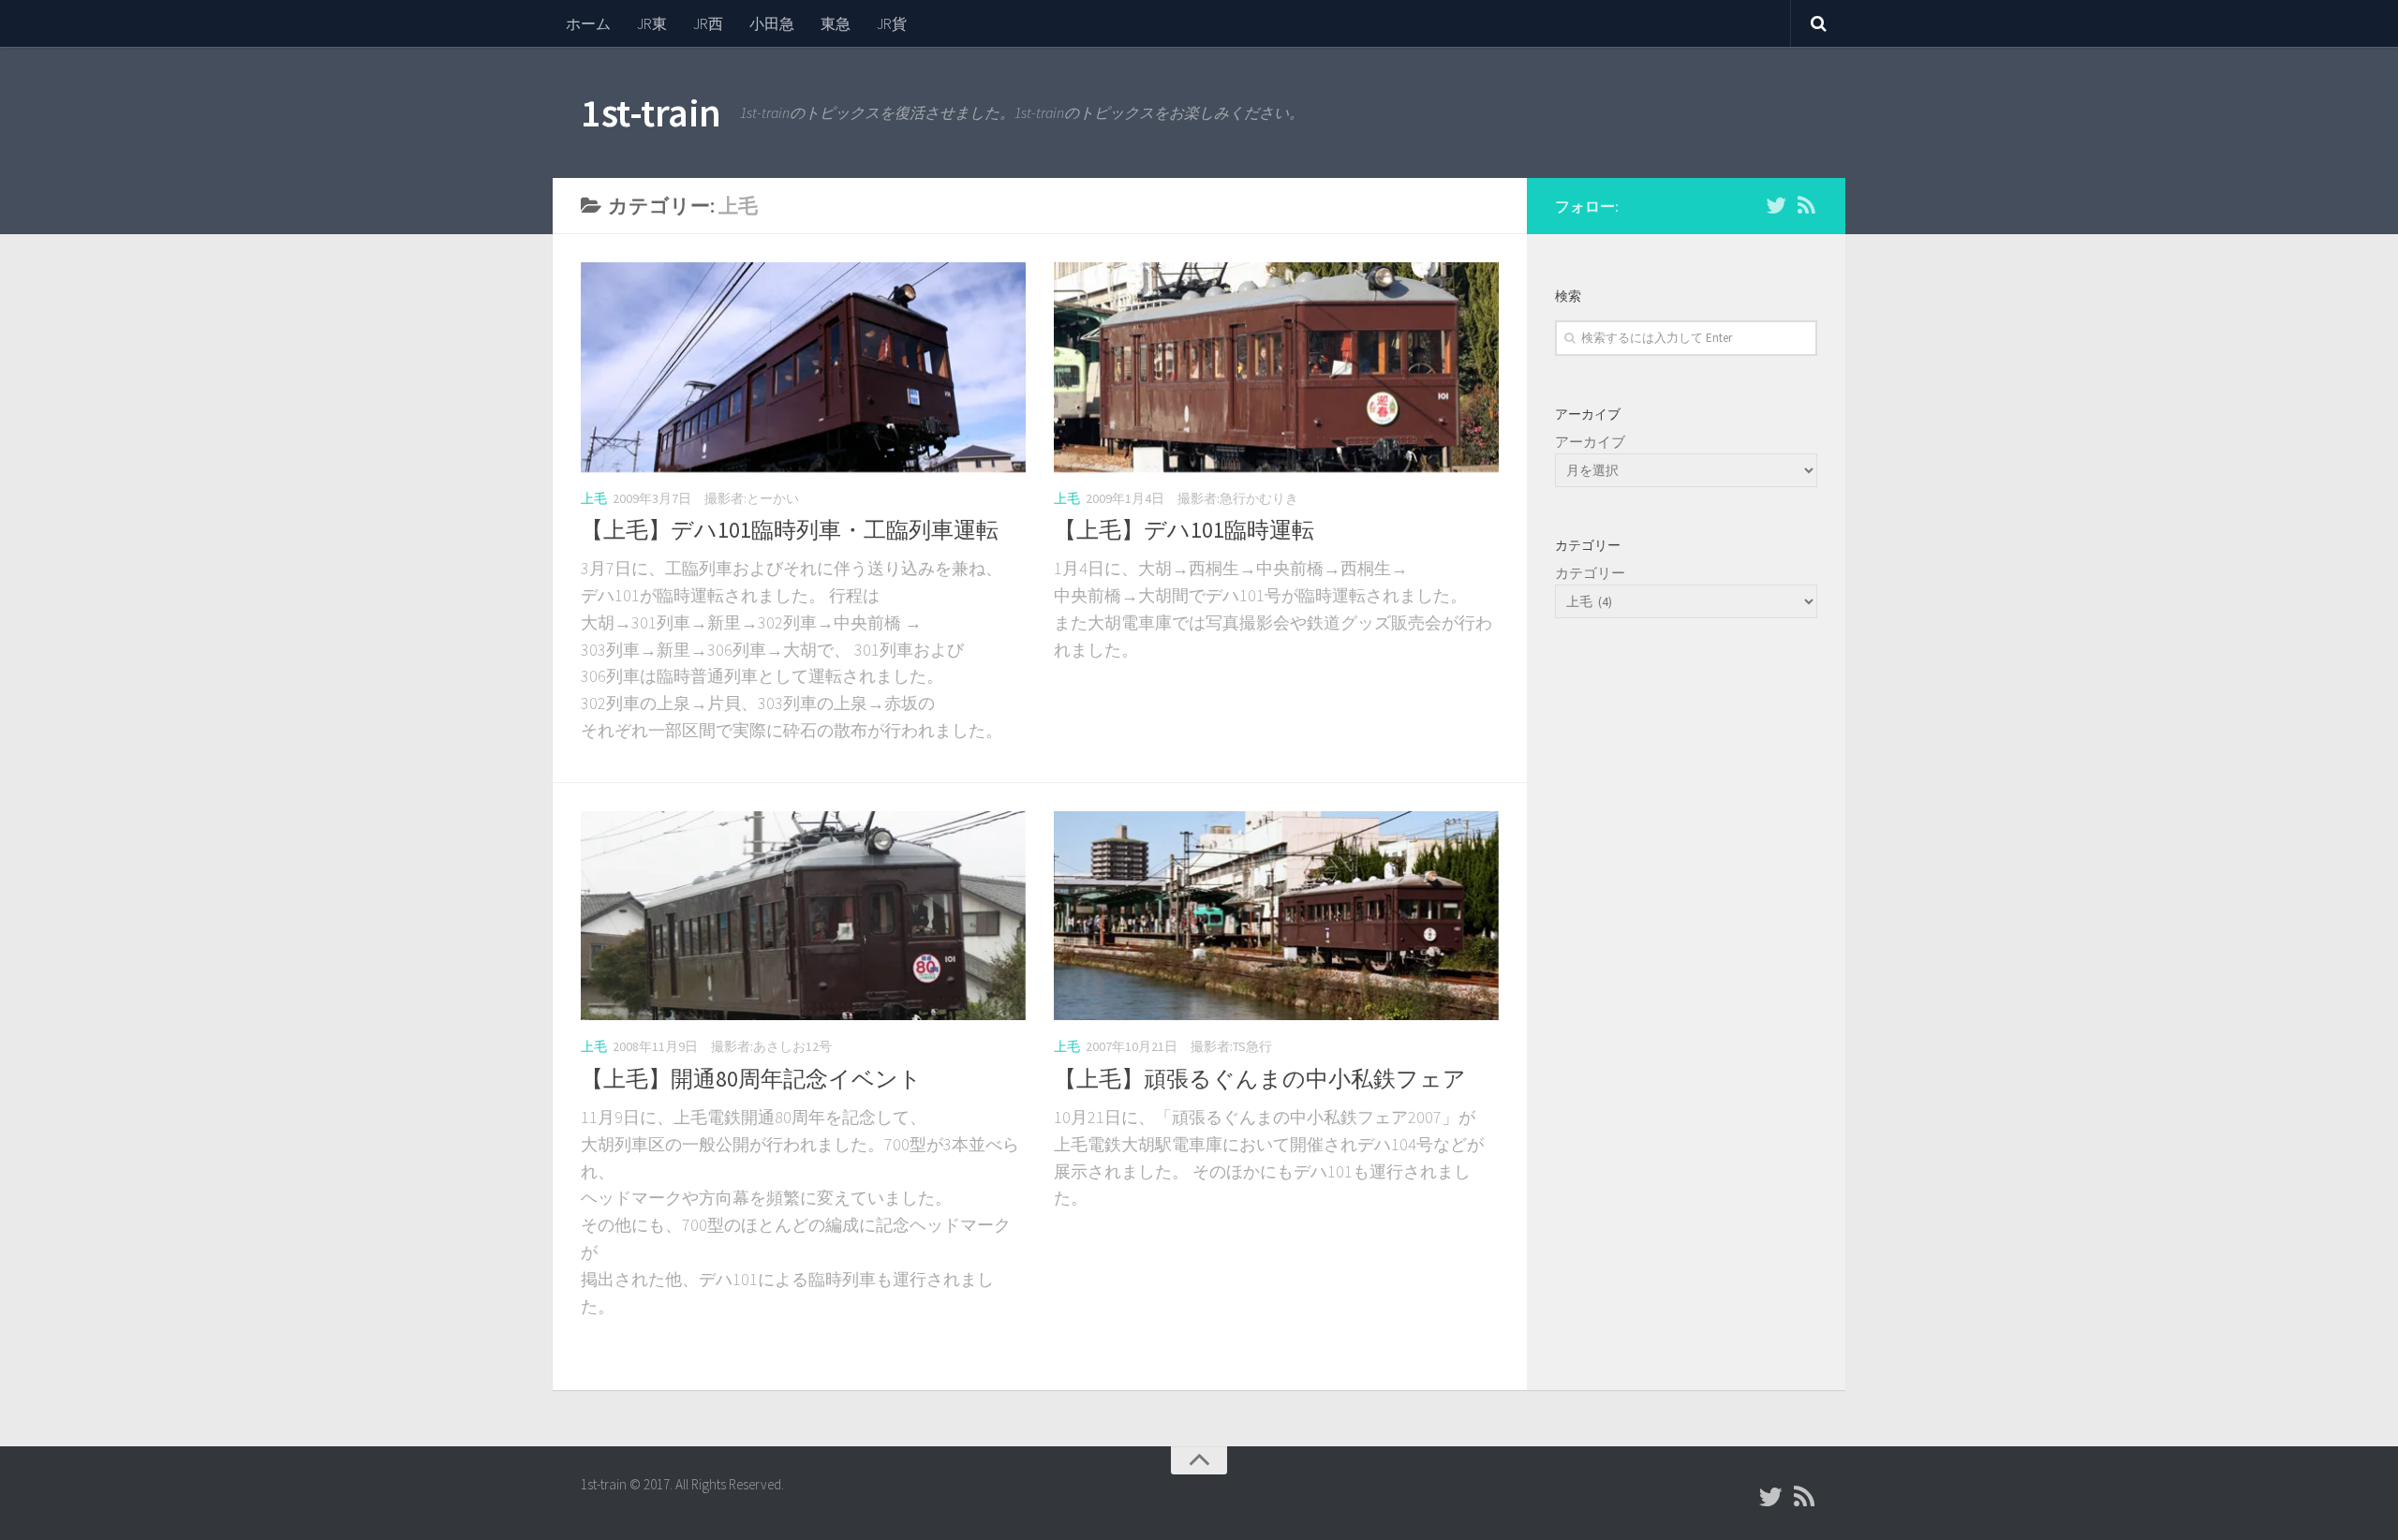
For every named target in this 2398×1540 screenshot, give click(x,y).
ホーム (588, 23)
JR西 (708, 23)
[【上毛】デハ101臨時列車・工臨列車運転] (803, 367)
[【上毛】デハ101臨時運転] (1276, 367)
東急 (836, 23)
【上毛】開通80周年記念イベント (751, 1079)
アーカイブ (1590, 442)
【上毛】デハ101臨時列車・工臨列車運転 (790, 530)
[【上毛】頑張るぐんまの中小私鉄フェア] (1276, 916)
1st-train (651, 112)
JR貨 (892, 23)
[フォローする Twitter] (1776, 205)
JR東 (652, 23)
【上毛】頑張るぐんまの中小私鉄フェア (1260, 1079)
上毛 (594, 498)
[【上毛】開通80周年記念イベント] (803, 916)
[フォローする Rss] (1806, 205)
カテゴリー (1590, 573)
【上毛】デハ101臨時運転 (1184, 530)
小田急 (772, 23)
